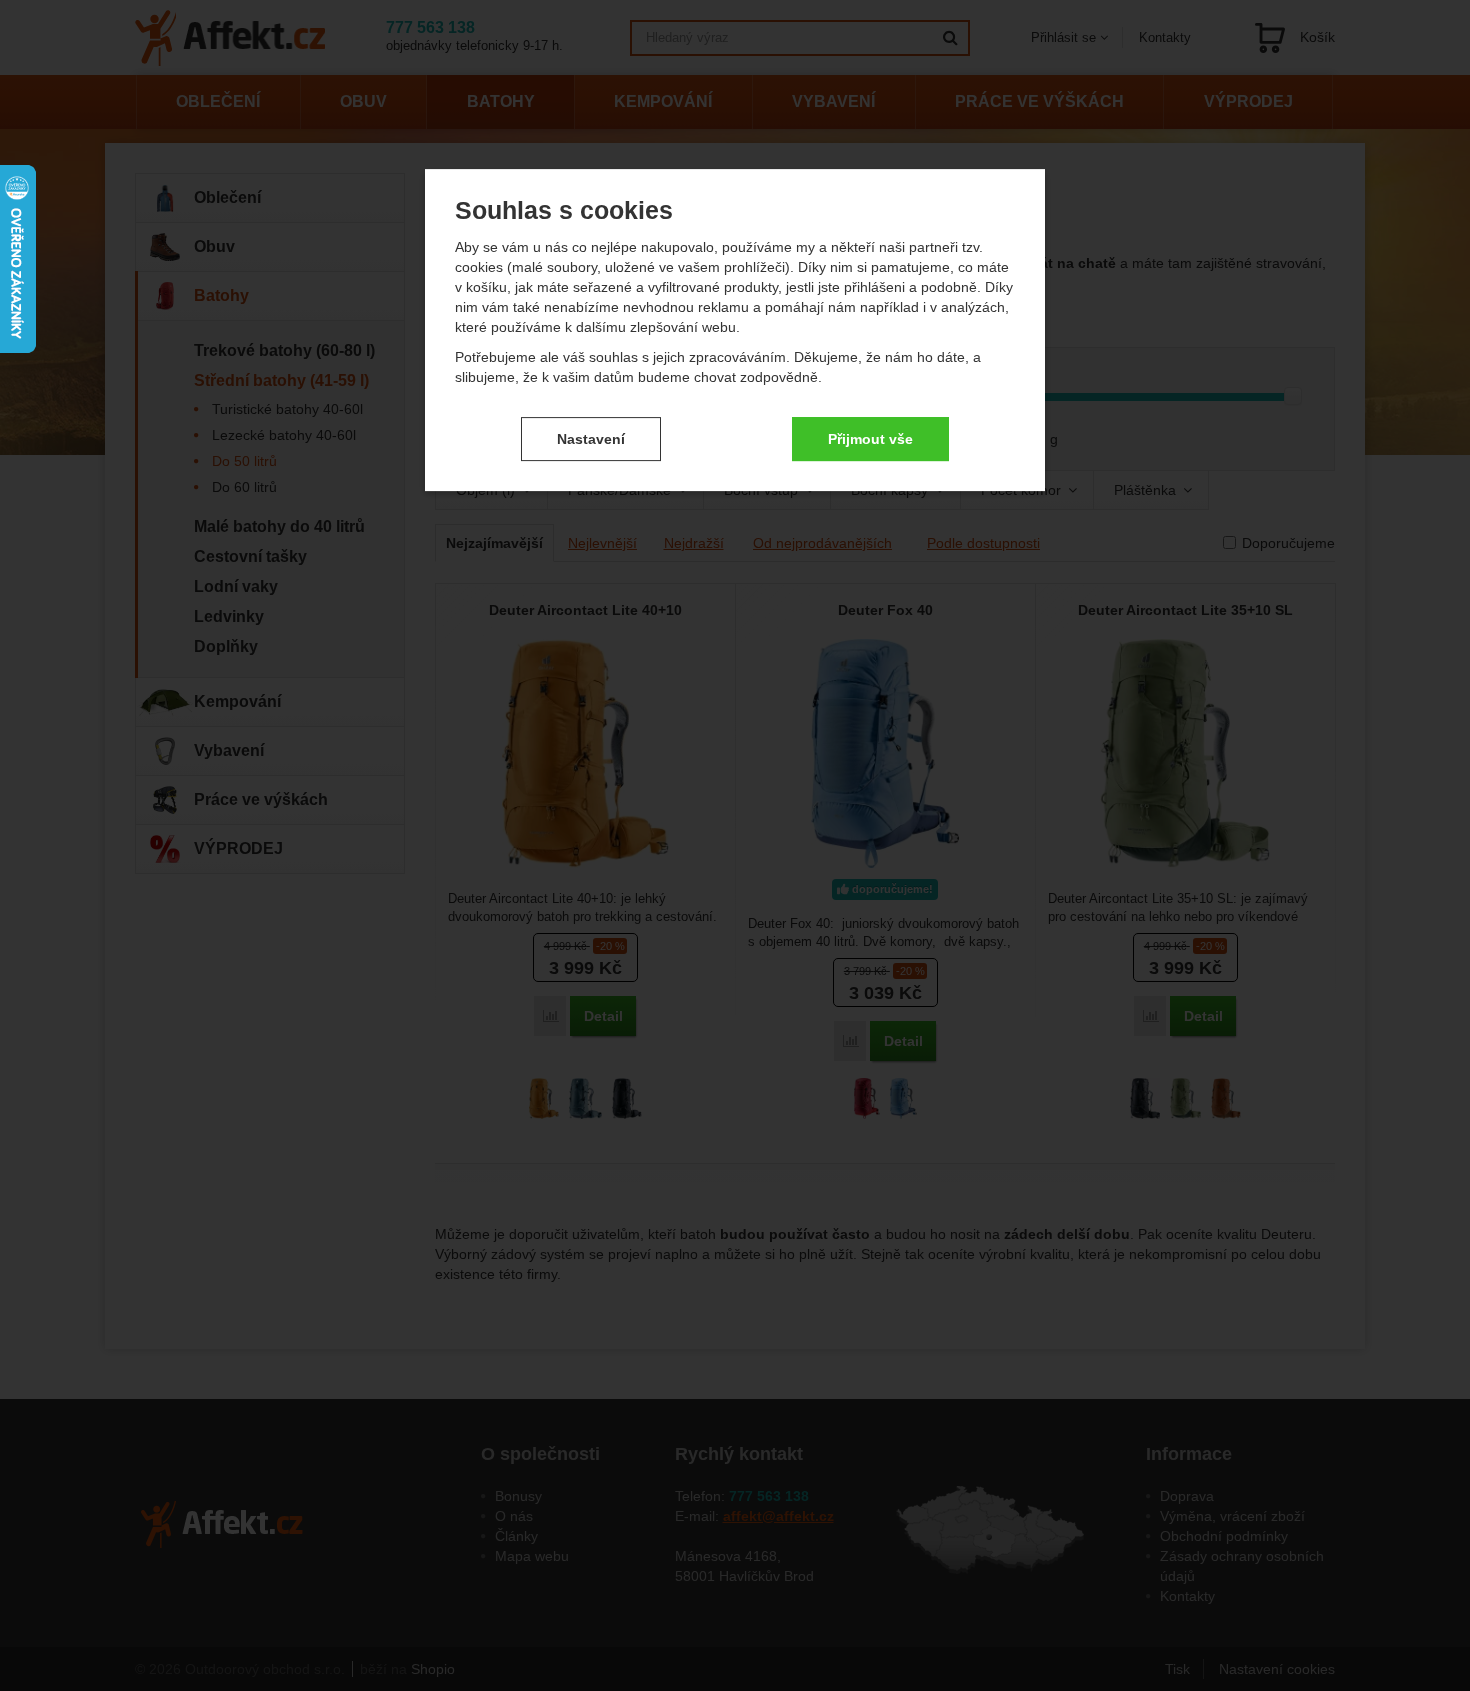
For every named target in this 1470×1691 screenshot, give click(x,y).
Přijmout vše (870, 439)
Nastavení (591, 439)
